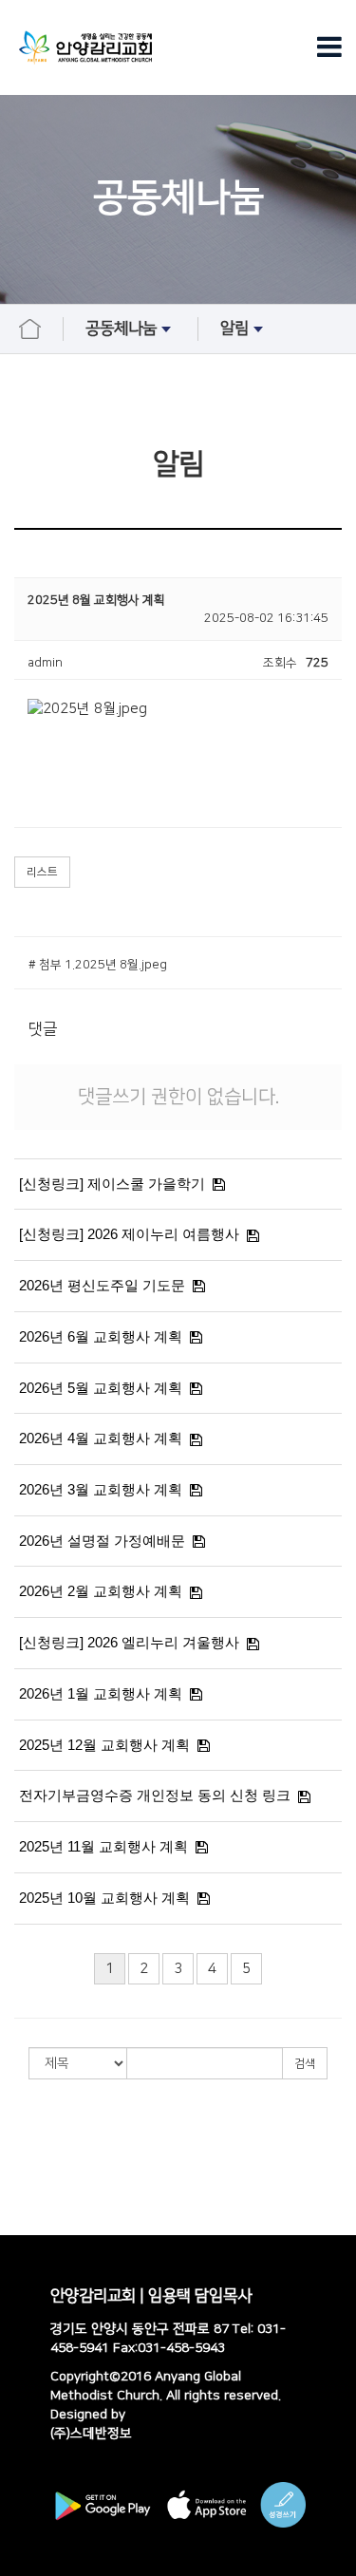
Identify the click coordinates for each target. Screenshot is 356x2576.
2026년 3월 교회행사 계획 (101, 1489)
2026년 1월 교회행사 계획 (101, 1693)
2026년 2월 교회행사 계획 (101, 1591)
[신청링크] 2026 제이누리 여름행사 (129, 1234)
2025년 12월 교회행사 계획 (104, 1745)
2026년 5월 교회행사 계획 (101, 1388)
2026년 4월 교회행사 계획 (101, 1438)
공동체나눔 (121, 329)
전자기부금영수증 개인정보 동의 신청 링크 (155, 1795)
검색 (305, 2064)
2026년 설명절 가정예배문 (102, 1541)
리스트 (42, 872)
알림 (234, 329)
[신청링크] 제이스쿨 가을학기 (112, 1184)
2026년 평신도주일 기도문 (102, 1285)
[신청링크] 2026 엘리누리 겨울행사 (129, 1642)
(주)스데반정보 (91, 2434)
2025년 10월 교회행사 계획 (104, 1898)
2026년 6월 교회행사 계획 (101, 1336)
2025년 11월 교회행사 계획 (103, 1846)
